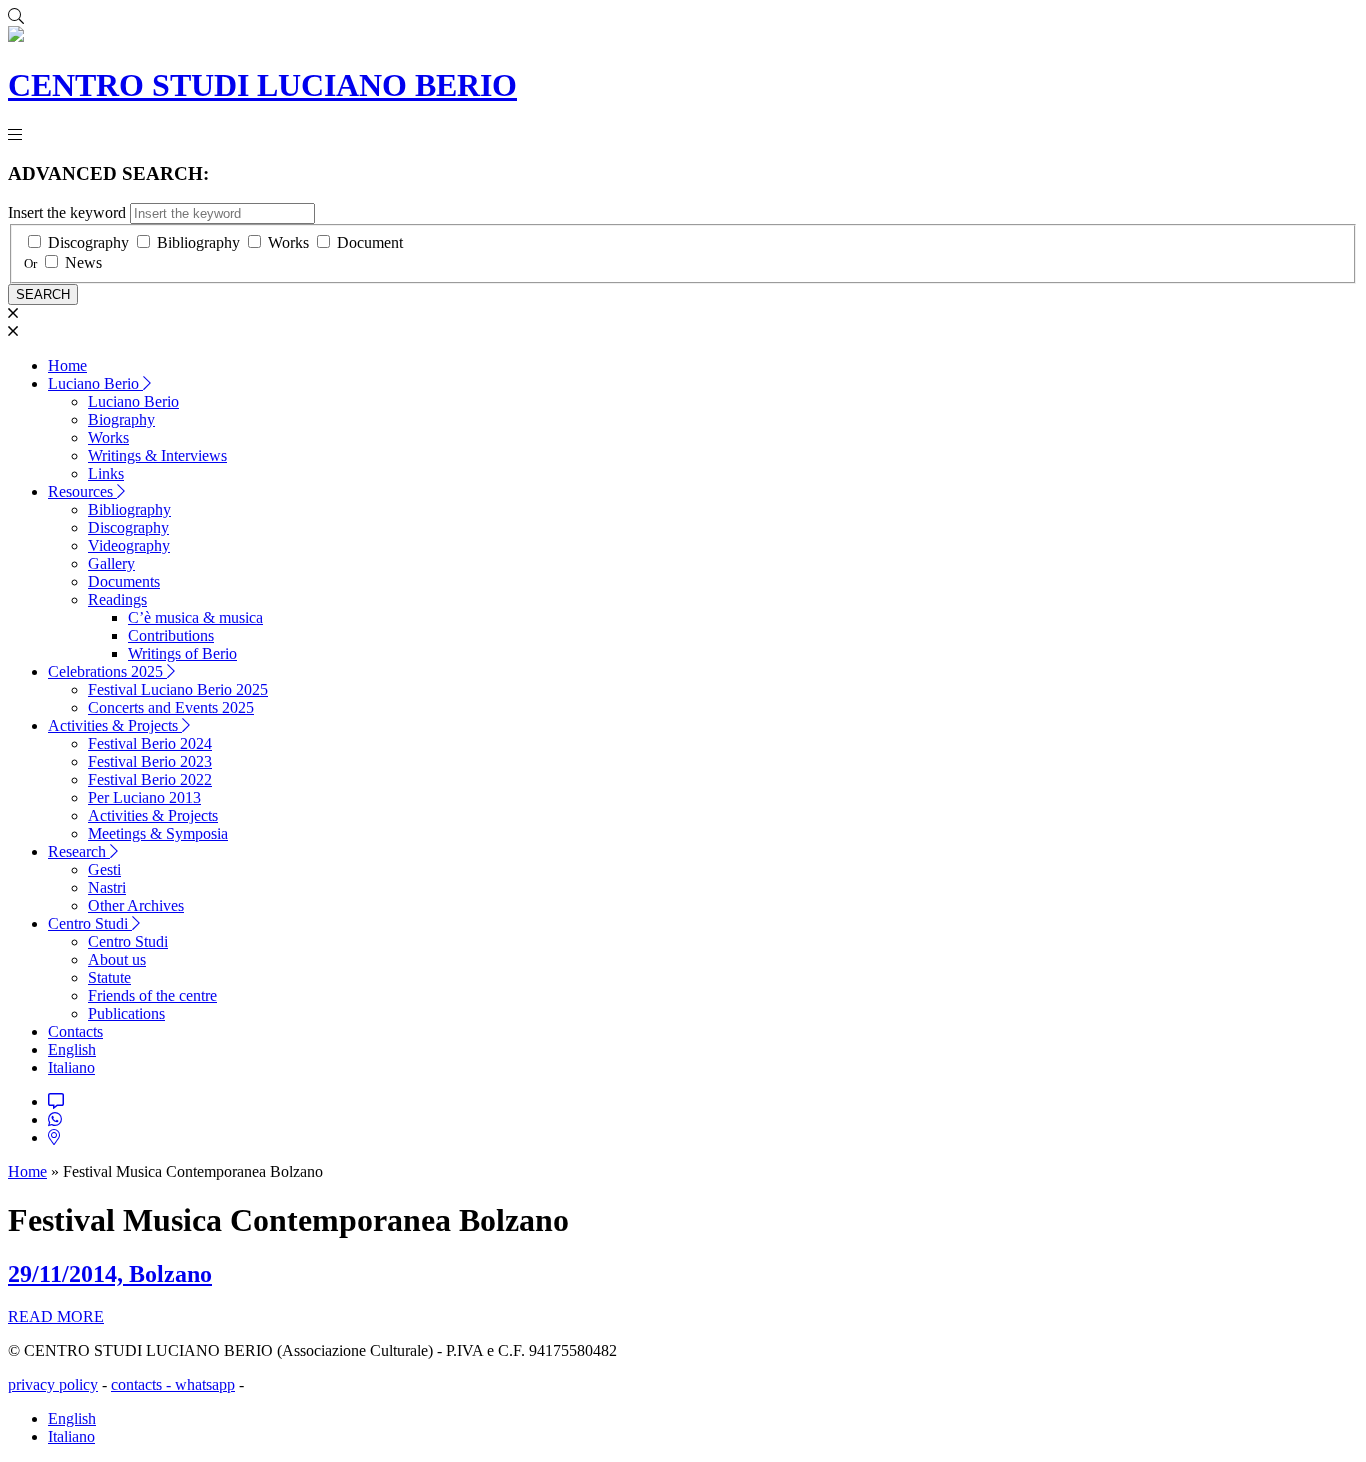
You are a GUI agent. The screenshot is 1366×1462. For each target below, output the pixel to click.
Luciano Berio (95, 383)
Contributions (171, 635)
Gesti (104, 869)
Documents (124, 581)
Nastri (107, 887)
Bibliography (198, 242)
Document (370, 242)
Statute (109, 977)
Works (288, 242)
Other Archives (136, 905)
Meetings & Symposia (158, 833)
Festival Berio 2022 (150, 779)
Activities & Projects (115, 725)
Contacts (75, 1031)
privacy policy (53, 1384)
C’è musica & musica (195, 617)
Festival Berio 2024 (150, 743)
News (83, 262)
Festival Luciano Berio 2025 (178, 689)
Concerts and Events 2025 (171, 707)
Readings (117, 599)
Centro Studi (90, 923)
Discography (88, 242)
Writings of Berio (182, 653)
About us (117, 959)
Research (79, 851)
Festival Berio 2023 (150, 761)
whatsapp (205, 1384)
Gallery (111, 563)
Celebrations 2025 (107, 671)
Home (67, 365)
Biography (121, 419)
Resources (82, 491)
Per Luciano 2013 (144, 797)
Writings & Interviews (157, 455)
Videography (129, 545)
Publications (126, 1013)
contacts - (143, 1384)
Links (106, 473)
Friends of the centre (152, 995)
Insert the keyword (67, 212)
